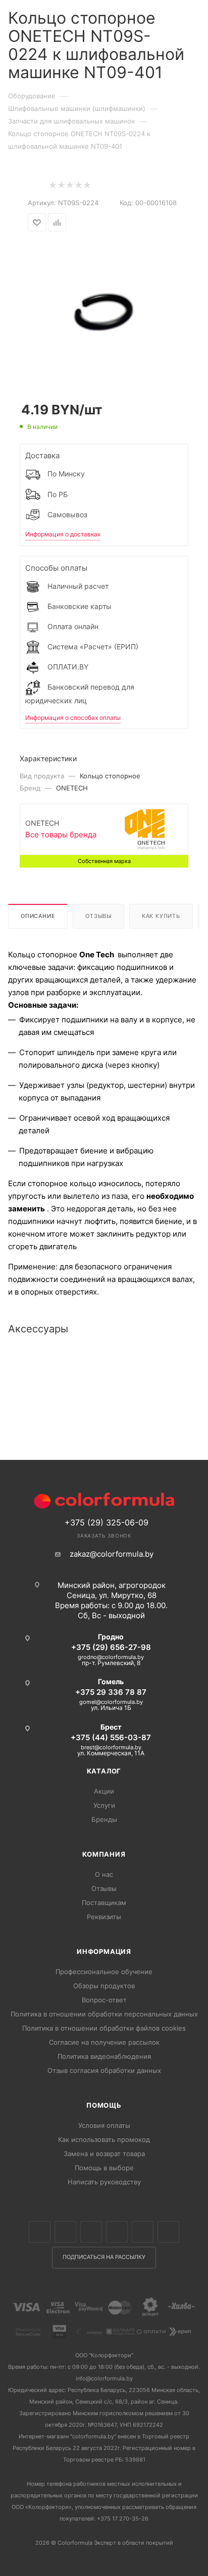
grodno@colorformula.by (111, 1657)
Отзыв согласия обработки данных (104, 2070)
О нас (104, 1874)
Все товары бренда (61, 835)
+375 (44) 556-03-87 (111, 1737)
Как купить (161, 916)
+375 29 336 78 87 (111, 1692)
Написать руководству (104, 2182)
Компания (104, 1854)
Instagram (91, 2232)
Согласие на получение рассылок (104, 2042)
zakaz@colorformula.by (112, 1554)
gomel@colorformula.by (111, 1702)
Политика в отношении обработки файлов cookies (104, 2028)
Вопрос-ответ (104, 2000)
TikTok (168, 2232)
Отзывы (98, 916)
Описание (38, 916)
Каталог (104, 1771)
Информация (104, 1951)
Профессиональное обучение (104, 1972)
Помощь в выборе (104, 2168)
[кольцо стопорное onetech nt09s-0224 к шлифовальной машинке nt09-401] (104, 309)
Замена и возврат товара (104, 2154)
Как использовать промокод (104, 2139)
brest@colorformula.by (111, 1747)
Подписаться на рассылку (104, 2257)
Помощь (104, 2105)
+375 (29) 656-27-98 (111, 1647)
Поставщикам (104, 1903)
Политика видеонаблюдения (104, 2056)
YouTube (143, 2232)
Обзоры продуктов (104, 1986)
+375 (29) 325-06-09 (107, 1522)
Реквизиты (104, 1917)
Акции (104, 1791)
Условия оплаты (104, 2125)
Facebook (65, 2232)
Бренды (104, 1819)
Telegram (117, 2232)
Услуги (104, 1805)
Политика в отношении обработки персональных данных (104, 2014)
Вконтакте (40, 2232)
